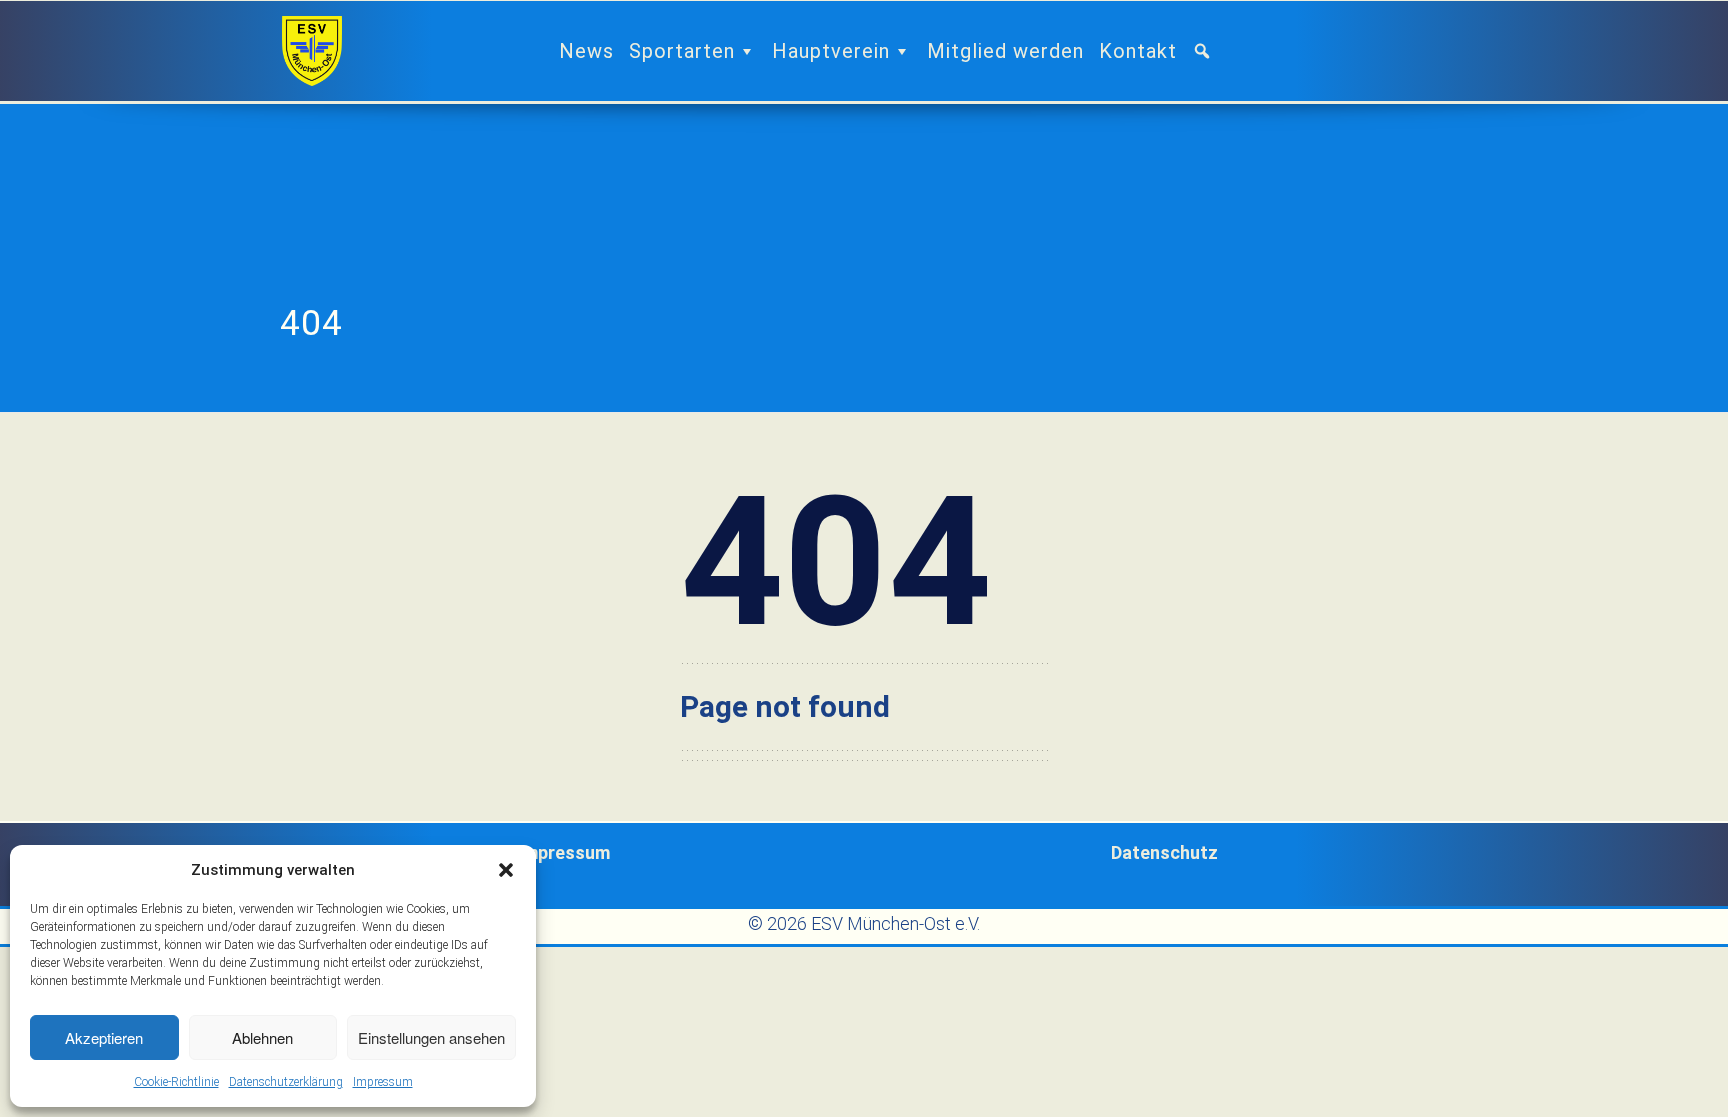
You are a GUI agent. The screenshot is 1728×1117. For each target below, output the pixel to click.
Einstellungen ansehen (431, 1037)
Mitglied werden (1005, 51)
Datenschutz (1164, 852)
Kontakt (1138, 51)
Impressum (383, 1082)
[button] (506, 870)
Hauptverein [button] (831, 51)
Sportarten (682, 51)
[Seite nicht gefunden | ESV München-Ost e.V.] (312, 51)
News (586, 51)
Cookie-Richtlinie (176, 1082)
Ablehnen (262, 1037)
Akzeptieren (104, 1037)
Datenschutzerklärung (286, 1082)
